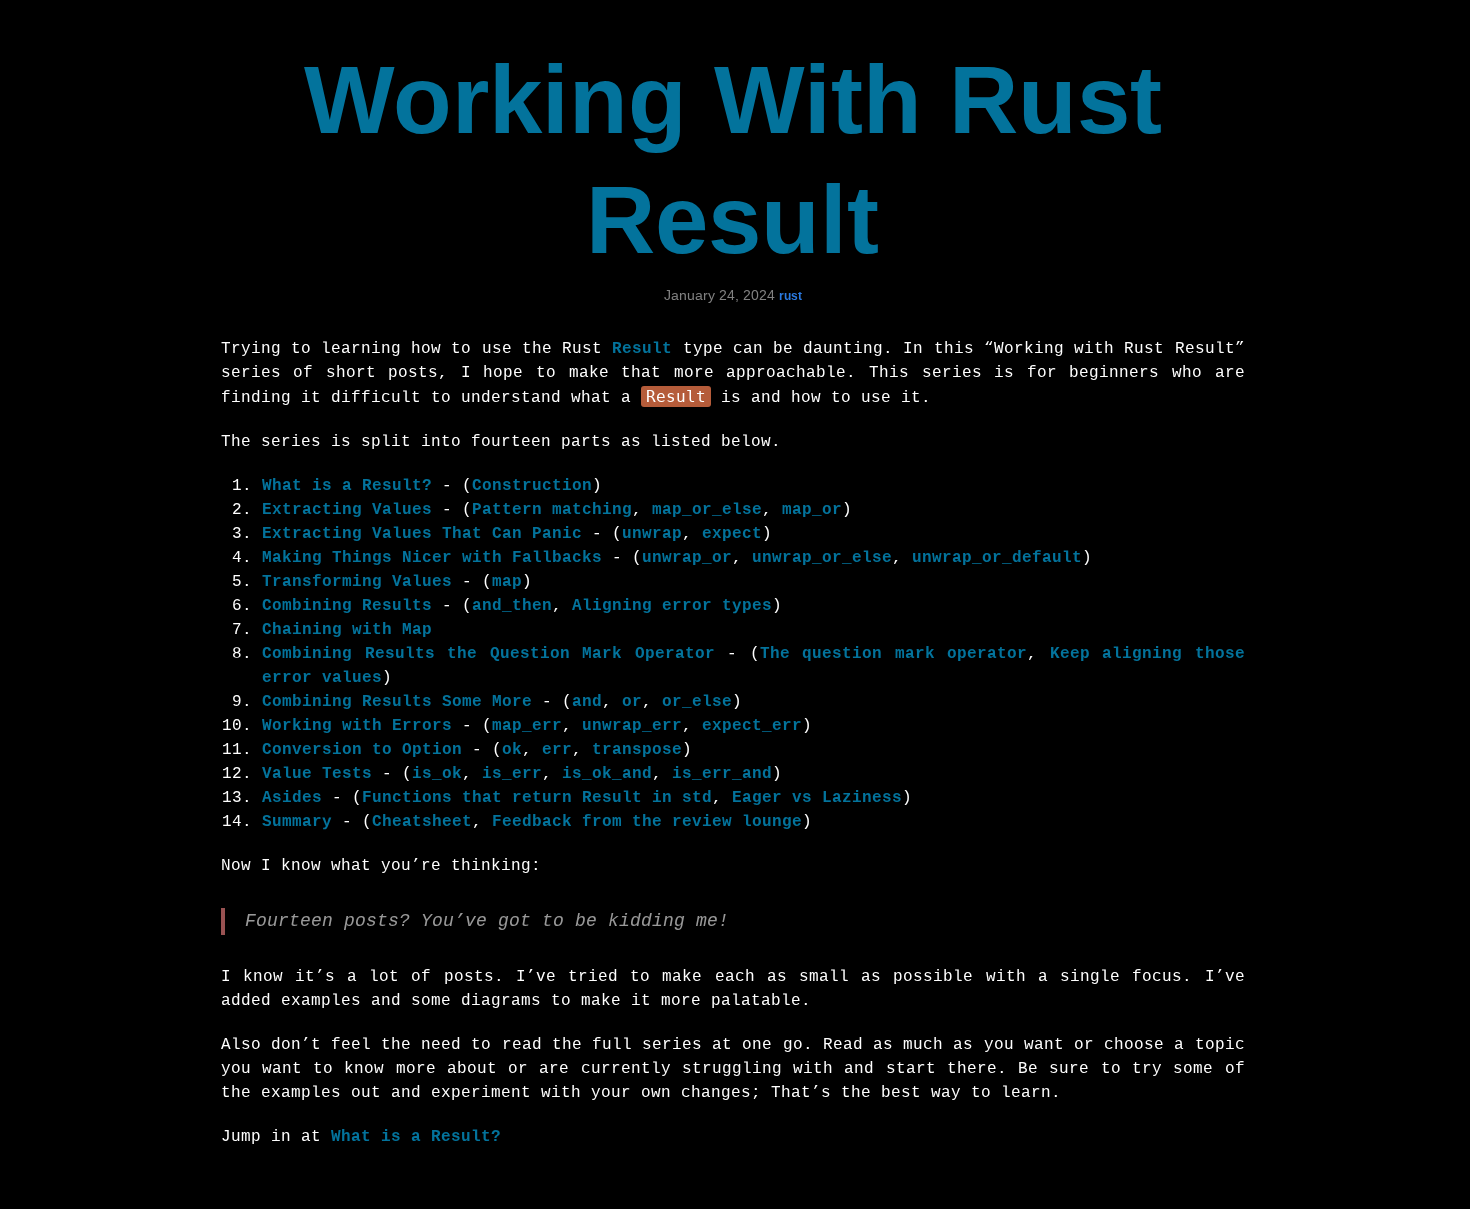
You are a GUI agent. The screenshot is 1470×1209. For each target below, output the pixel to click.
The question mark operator (893, 654)
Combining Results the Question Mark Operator (488, 654)
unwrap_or (687, 558)
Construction (532, 486)
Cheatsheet (422, 822)
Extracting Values (347, 510)
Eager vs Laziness (817, 798)
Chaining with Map (347, 630)
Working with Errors (357, 726)
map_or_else (707, 510)
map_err (527, 726)
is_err (512, 774)
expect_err (752, 726)
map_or (812, 510)
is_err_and (722, 774)
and (587, 702)
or (632, 702)
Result (642, 349)
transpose (637, 750)
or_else (697, 702)
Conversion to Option (362, 750)
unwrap (652, 534)
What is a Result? (347, 486)
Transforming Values (357, 582)
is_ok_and (607, 774)
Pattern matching (552, 510)
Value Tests (317, 774)
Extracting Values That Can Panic (422, 534)
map (507, 582)
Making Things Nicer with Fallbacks (432, 558)
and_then (512, 606)
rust (790, 296)
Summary (297, 822)
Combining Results (347, 606)
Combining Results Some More (397, 702)
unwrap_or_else (822, 558)
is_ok (437, 774)
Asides (292, 798)
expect (732, 534)
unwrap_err (632, 726)
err (557, 750)
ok (512, 750)
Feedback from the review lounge (647, 822)
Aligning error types (672, 606)
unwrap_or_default (997, 558)
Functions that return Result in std (537, 798)
